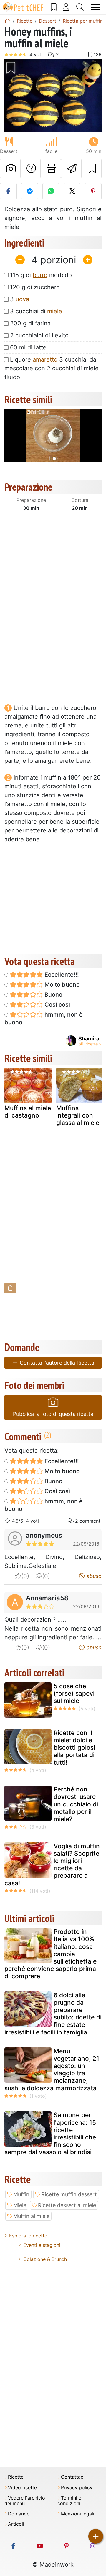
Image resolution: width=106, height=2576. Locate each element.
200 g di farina (30, 323)
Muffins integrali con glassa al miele (78, 1115)
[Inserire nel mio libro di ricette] (91, 169)
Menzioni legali (78, 2514)
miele (55, 311)
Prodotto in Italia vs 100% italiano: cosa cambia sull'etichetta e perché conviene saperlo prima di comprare (50, 1954)
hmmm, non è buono (44, 1018)
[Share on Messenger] (30, 191)
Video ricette (22, 2488)
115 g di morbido (41, 275)
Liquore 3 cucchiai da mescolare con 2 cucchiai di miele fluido (52, 368)
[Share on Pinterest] (93, 191)
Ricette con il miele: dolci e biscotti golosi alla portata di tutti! (74, 1748)
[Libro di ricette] (54, 7)
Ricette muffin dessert (69, 2194)
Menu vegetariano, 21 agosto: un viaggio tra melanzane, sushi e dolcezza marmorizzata (52, 2070)
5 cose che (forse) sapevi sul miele (74, 1693)
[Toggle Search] (80, 7)
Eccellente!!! (61, 975)
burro (40, 275)
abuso (93, 1576)
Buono (53, 995)
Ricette (16, 2477)
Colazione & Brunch (45, 2259)
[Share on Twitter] (72, 191)
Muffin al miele (31, 2216)
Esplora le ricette (28, 2236)
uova (22, 299)
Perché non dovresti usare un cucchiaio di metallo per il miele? (76, 1804)
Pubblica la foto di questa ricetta (53, 1414)
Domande (19, 2514)
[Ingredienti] (10, 1288)
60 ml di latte (28, 347)
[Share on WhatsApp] (51, 191)
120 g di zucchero (35, 287)
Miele (20, 2205)
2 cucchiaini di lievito (39, 335)
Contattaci (73, 2477)
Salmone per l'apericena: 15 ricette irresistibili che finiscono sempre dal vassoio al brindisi (50, 2133)
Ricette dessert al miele (67, 2205)
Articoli (16, 2524)
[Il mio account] (66, 7)
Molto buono (61, 985)
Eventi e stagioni (42, 2245)
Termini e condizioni (69, 2501)
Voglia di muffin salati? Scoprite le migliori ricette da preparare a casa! (52, 1865)
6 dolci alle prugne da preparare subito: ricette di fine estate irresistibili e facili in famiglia (53, 2014)
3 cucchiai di (36, 311)
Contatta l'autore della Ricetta (56, 1363)
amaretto (45, 359)
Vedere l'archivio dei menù (25, 2501)
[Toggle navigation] (96, 7)
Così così (57, 1005)
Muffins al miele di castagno (28, 1112)
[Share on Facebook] (8, 191)
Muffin (21, 2194)
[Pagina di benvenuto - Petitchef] (7, 21)
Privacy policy (77, 2488)
